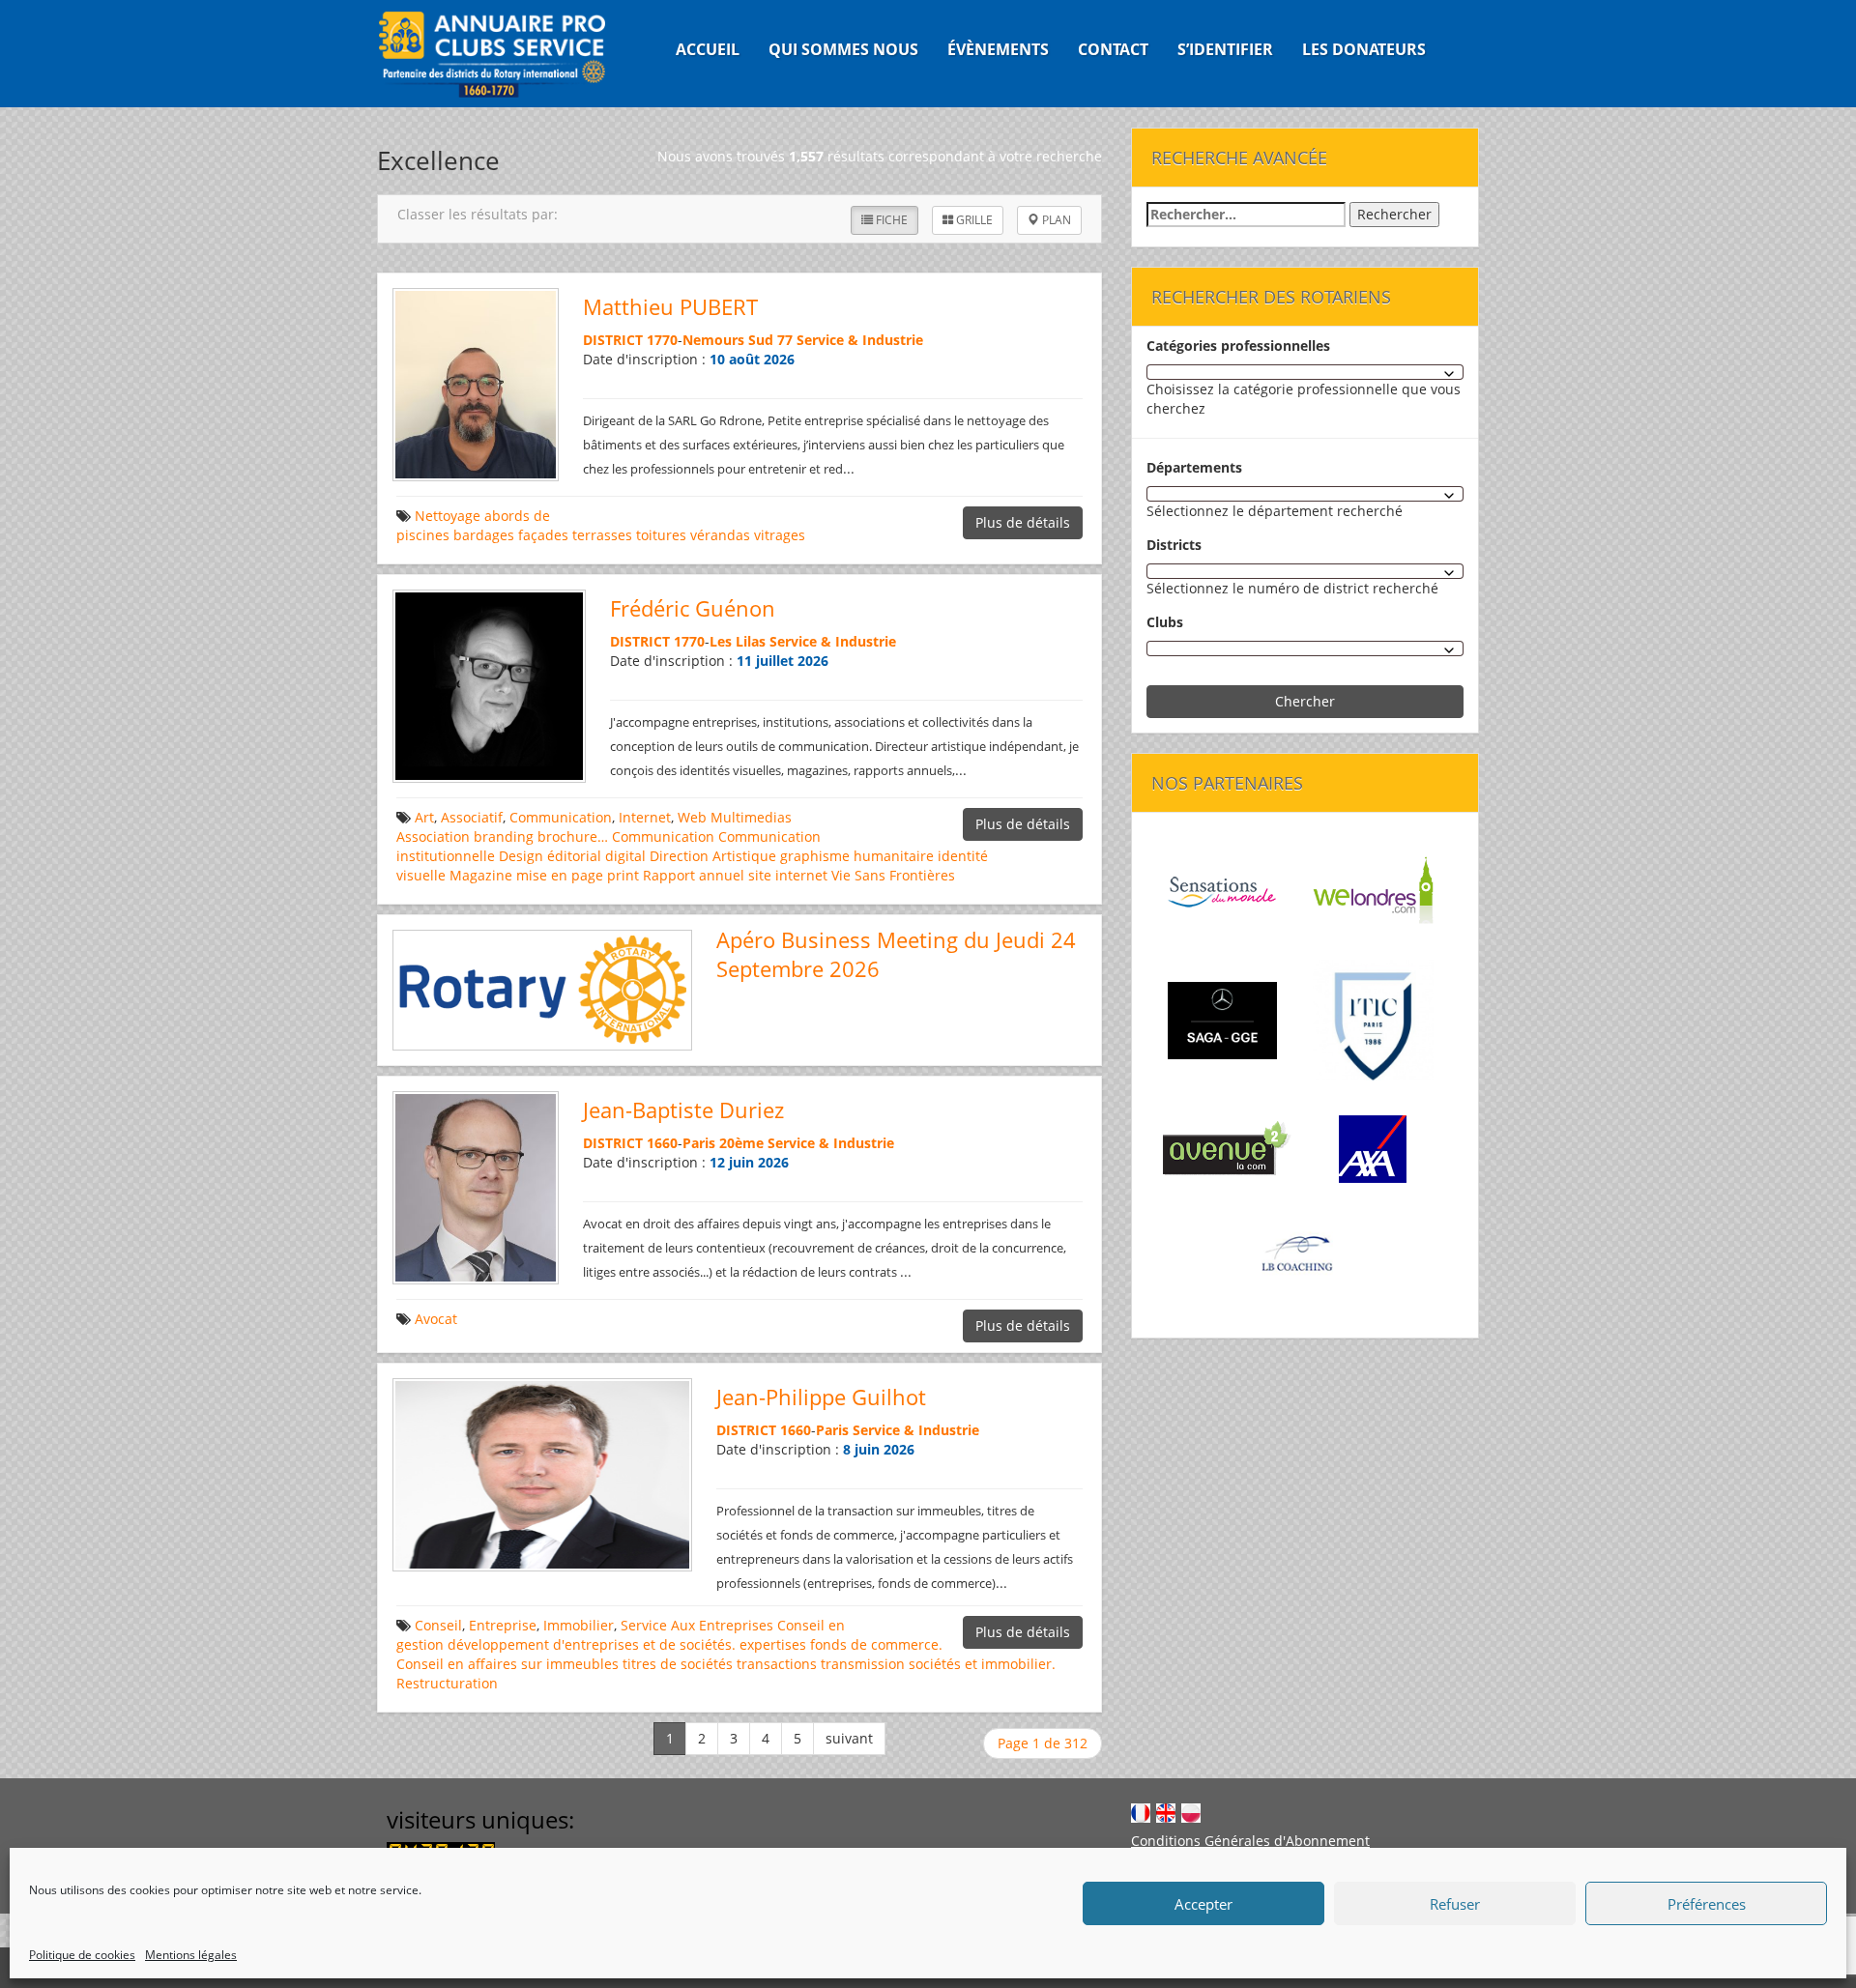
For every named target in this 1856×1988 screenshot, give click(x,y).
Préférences (1707, 1904)
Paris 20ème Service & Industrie (788, 1143)
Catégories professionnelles (1238, 346)
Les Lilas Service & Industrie (803, 641)
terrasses (602, 535)
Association (433, 836)
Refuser (1455, 1904)
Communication (561, 817)
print (623, 875)
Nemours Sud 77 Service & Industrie (803, 340)
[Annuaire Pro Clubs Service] (504, 54)
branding (504, 836)
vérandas (720, 535)
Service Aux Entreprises (697, 1625)
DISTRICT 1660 (630, 1143)
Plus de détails (1023, 522)
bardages (484, 535)
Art (424, 817)
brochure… (573, 836)
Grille (973, 220)
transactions (777, 1664)
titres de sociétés (678, 1664)
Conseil (438, 1625)
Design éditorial (550, 856)
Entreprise (503, 1625)
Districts (1174, 545)
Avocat (436, 1319)
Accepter (1203, 1904)
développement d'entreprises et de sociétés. (592, 1644)
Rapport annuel (694, 875)
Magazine (481, 875)
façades (543, 535)
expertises (773, 1644)
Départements (1194, 467)
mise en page (560, 875)
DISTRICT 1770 (630, 340)
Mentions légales (191, 1955)
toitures (661, 535)
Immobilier (579, 1625)
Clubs (1165, 622)
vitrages (780, 535)
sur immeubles (570, 1664)
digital (625, 856)
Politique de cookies (82, 1955)
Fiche (890, 220)
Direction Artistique (713, 856)
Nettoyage (448, 516)
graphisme (815, 856)
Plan (1055, 220)
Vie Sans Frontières (893, 875)
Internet (645, 817)
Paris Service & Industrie (898, 1430)
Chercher (1305, 701)
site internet (788, 875)
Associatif (472, 817)
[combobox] (1305, 372)
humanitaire (894, 856)
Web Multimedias (735, 817)
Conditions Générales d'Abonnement (1250, 1841)
